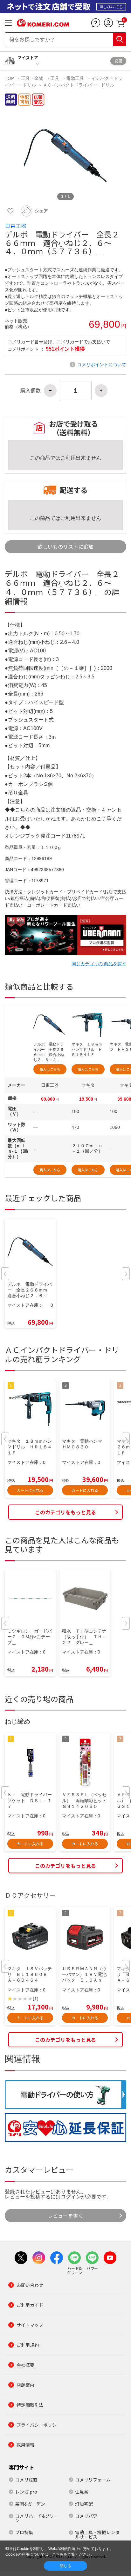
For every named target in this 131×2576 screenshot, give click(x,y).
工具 (55, 78)
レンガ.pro (26, 2492)
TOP (10, 78)
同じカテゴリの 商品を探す (99, 964)
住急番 (82, 2492)
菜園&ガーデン (30, 2504)
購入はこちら (50, 1069)
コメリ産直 (26, 2480)
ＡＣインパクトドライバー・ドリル (79, 85)
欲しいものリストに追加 (65, 547)
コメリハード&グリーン (37, 2518)
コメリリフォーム (93, 2480)
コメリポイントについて (102, 365)
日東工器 (16, 226)
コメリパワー (88, 2516)
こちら (58, 2554)
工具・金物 (32, 78)
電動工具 (75, 78)
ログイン (71, 2197)
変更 (118, 61)
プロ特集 (24, 2532)
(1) (36, 1999)
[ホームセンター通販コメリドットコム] (43, 24)
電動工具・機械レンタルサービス (97, 2534)
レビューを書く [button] (65, 2216)
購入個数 (31, 391)
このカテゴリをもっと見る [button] (65, 1512)
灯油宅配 (84, 2504)
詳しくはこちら (111, 6)
